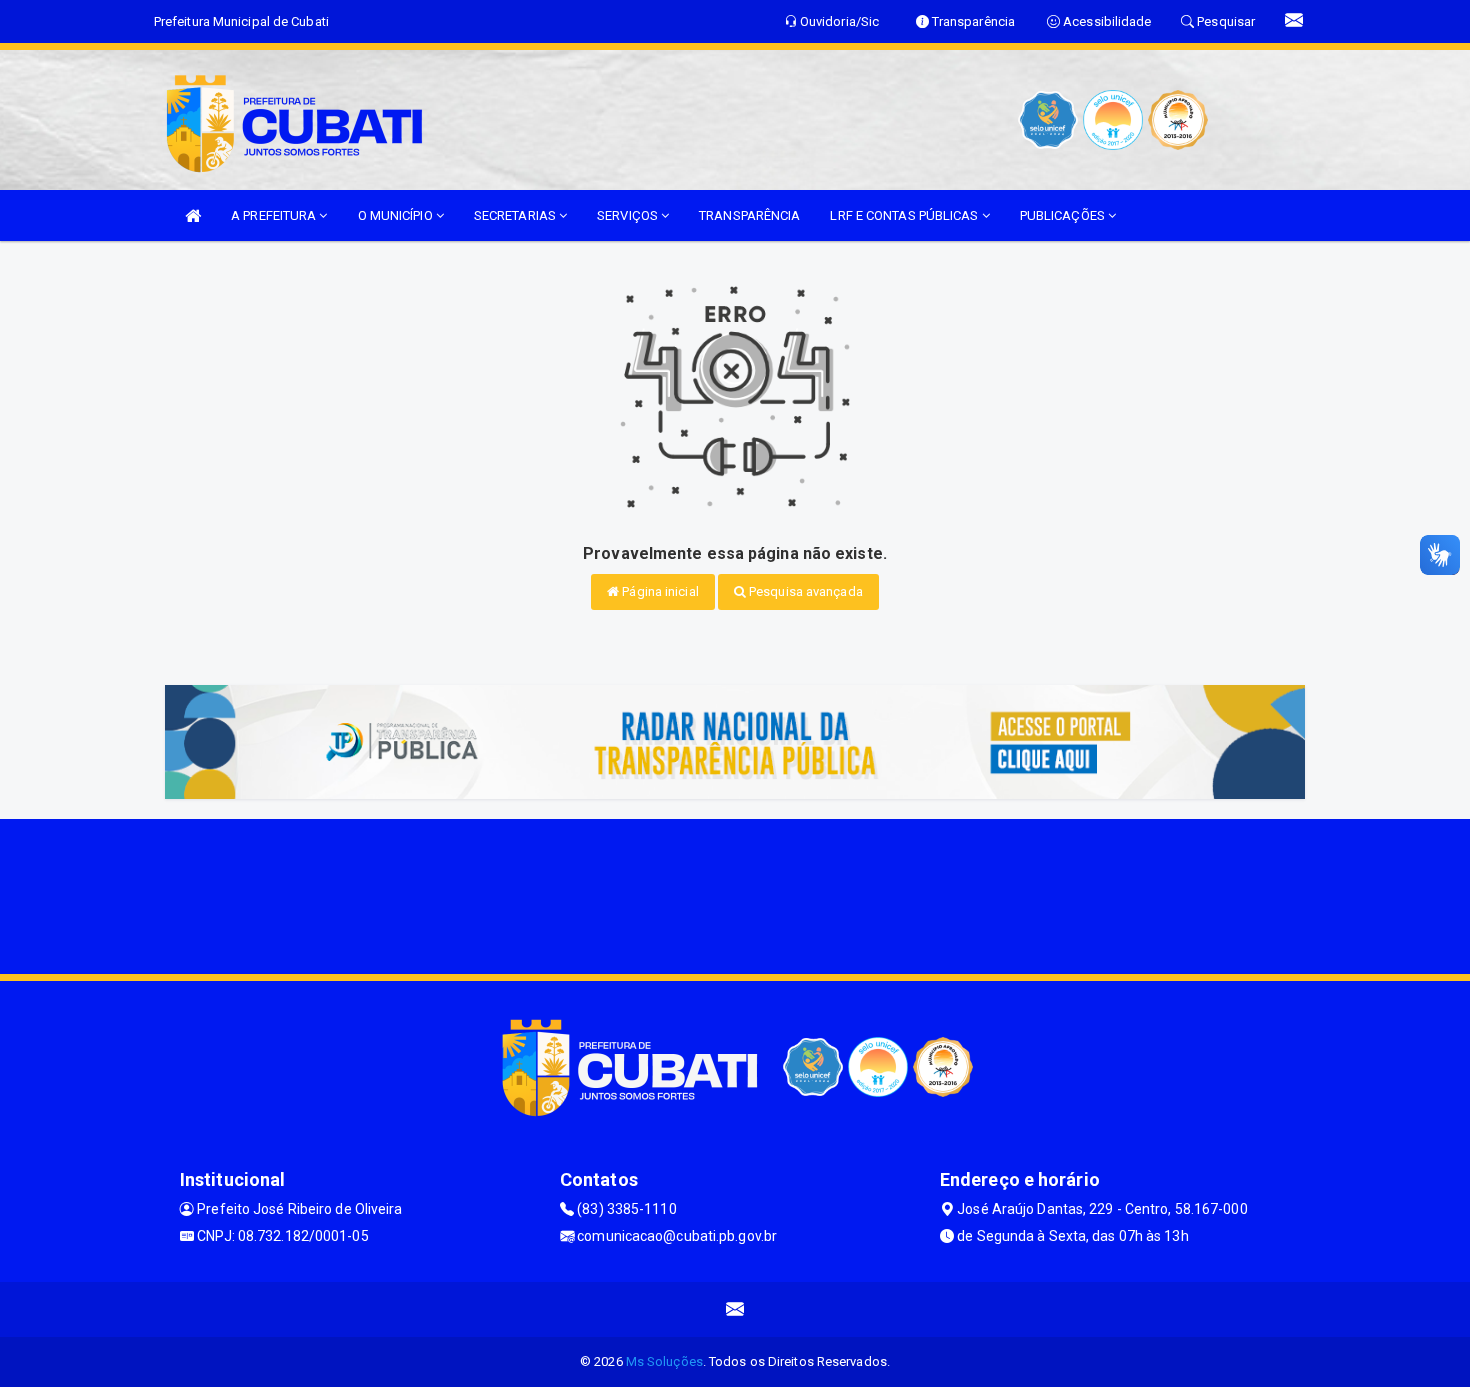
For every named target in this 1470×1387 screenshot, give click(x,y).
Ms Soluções (664, 1361)
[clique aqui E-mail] (735, 1309)
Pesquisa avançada (804, 591)
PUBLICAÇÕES (1064, 215)
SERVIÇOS (629, 215)
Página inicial (659, 591)
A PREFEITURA (275, 215)
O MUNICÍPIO (397, 215)
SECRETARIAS (516, 215)
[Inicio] (193, 215)
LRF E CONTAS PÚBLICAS (905, 215)
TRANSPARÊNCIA (749, 215)
